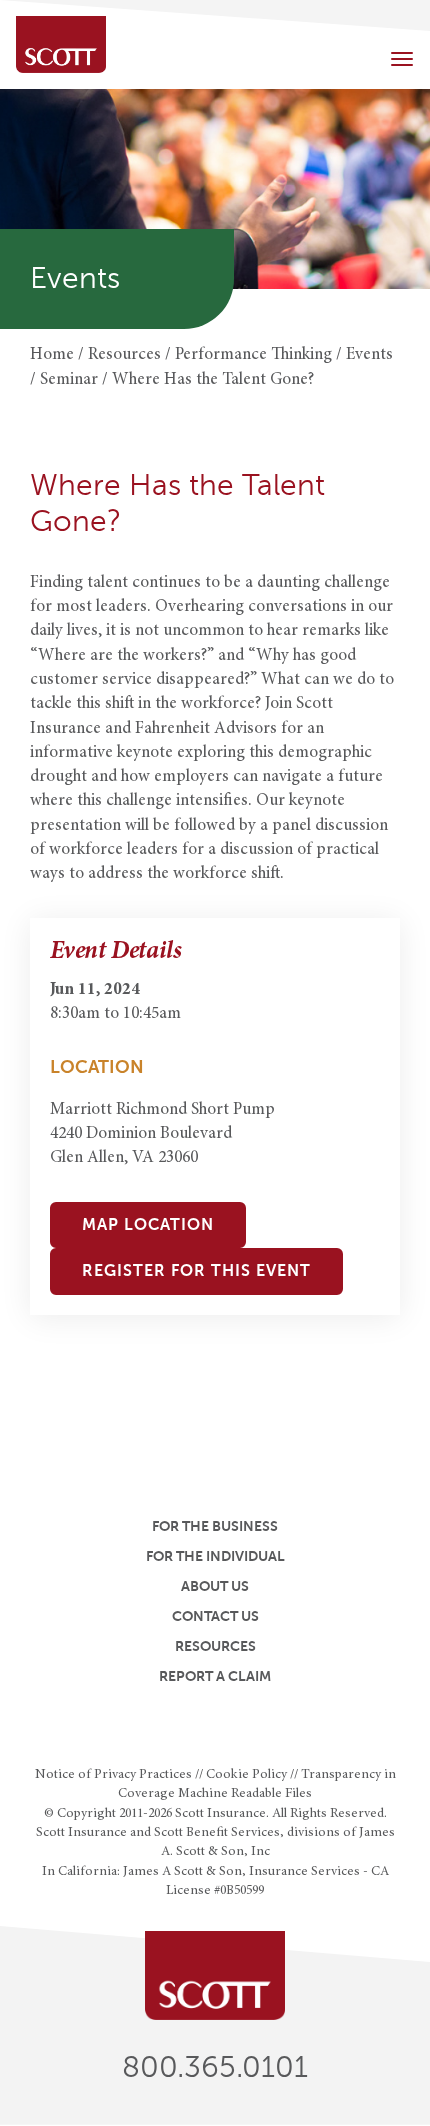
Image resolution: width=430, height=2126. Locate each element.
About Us (215, 1586)
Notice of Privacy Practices (113, 1775)
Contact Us (215, 1616)
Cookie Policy (246, 1775)
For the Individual (215, 1556)
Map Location (148, 1225)
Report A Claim (215, 1676)
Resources (215, 1646)
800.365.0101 (215, 2067)
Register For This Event (196, 1271)
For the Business (215, 1526)
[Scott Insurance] (61, 44)
